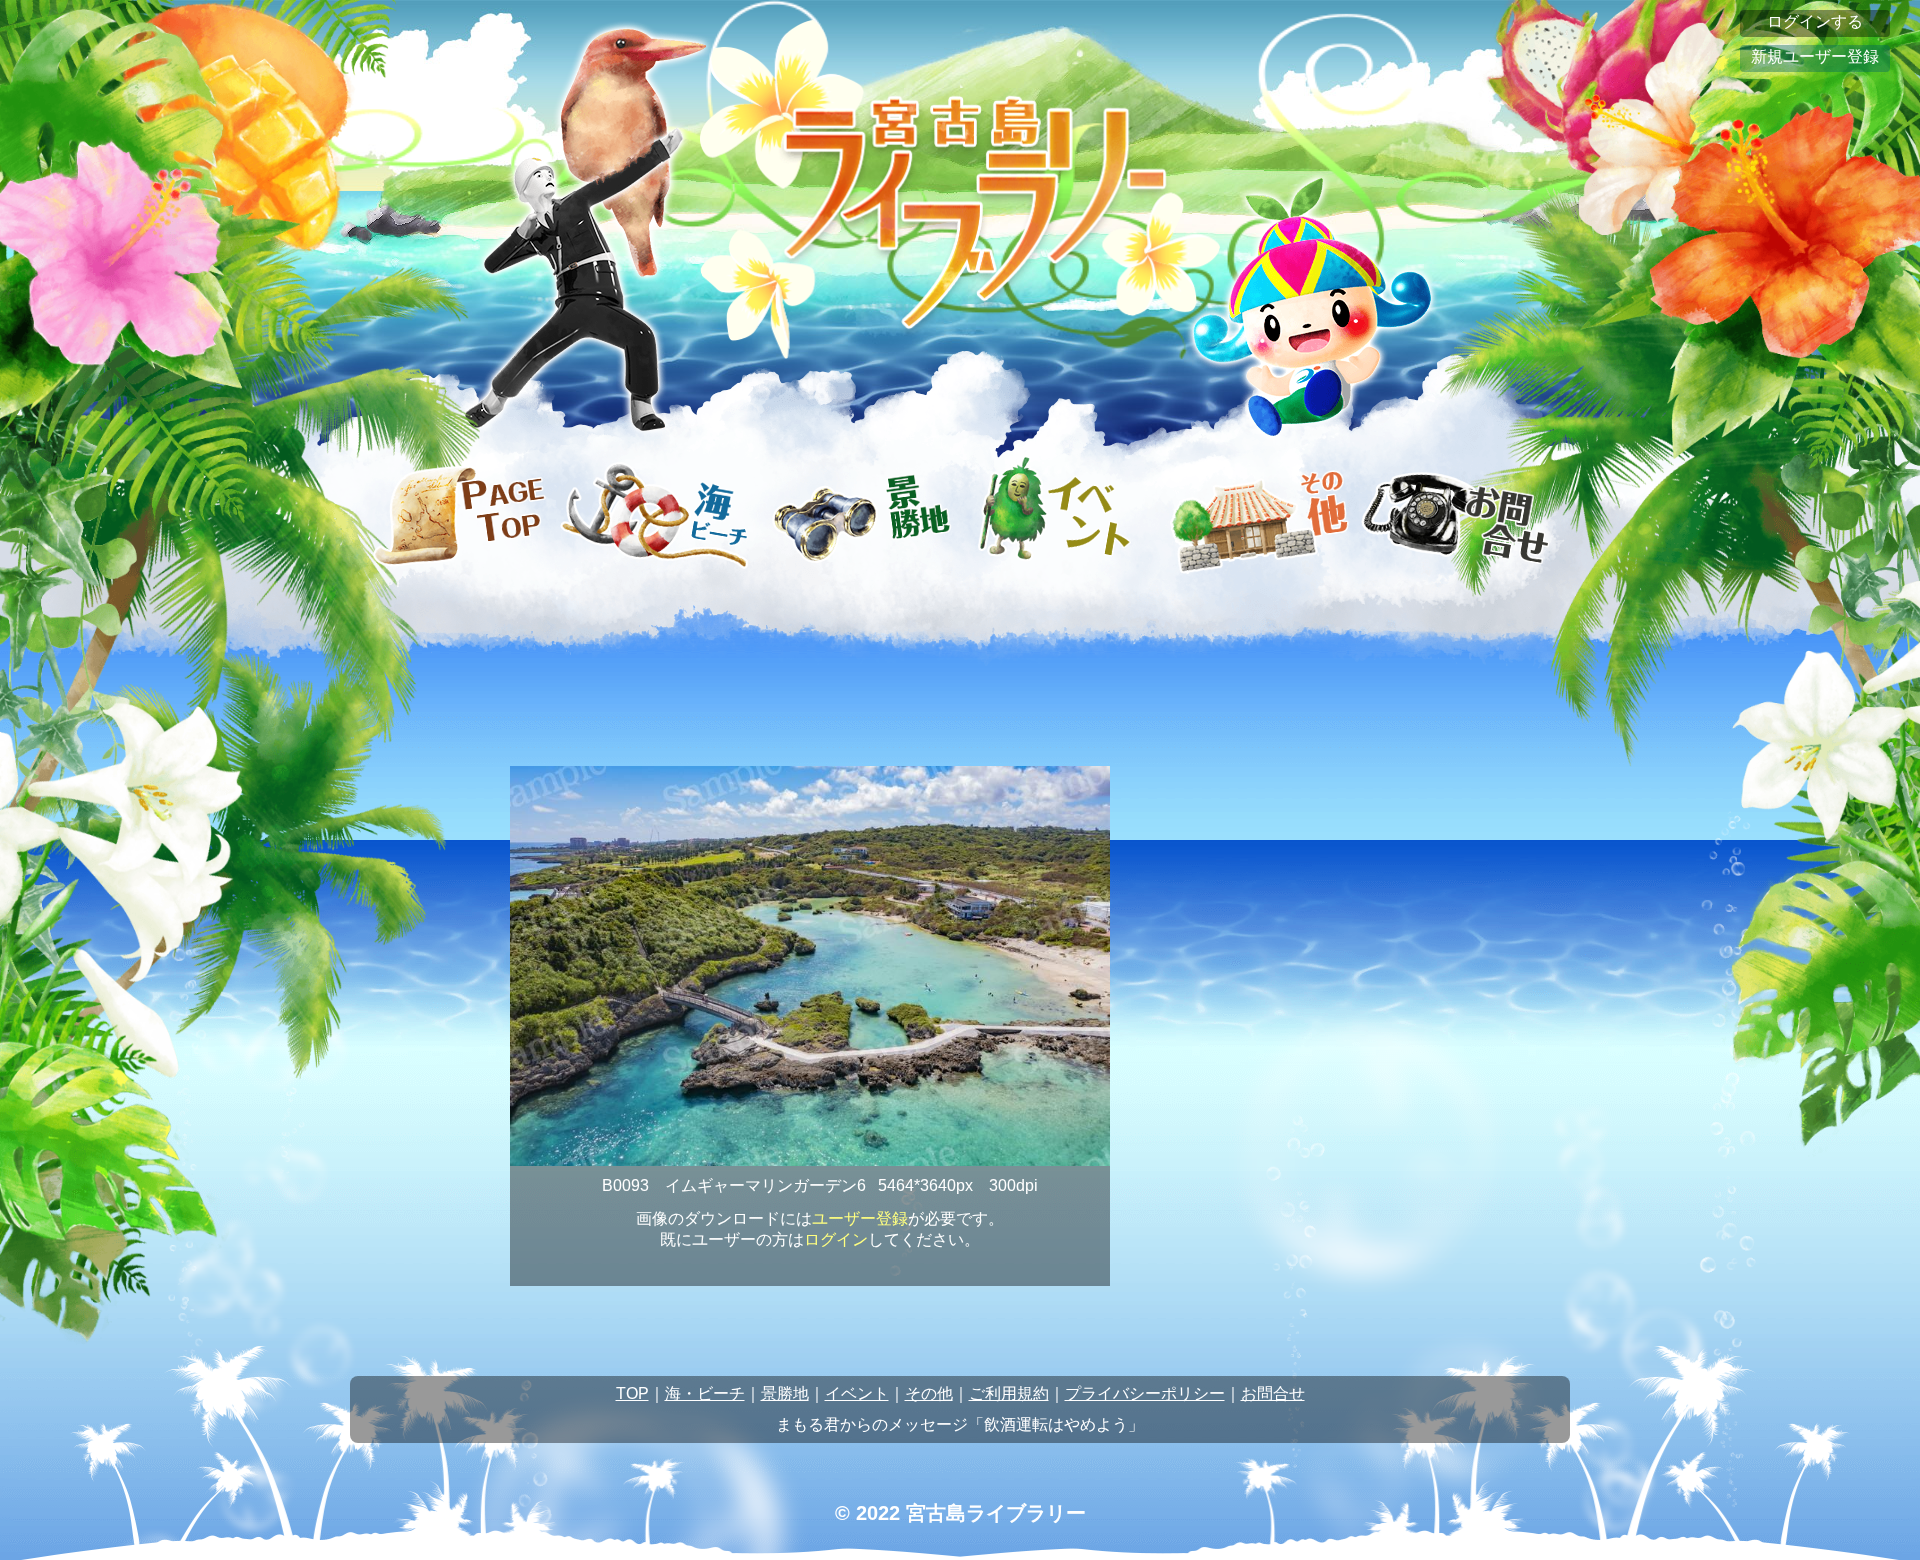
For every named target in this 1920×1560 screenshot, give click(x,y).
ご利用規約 (1009, 1393)
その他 (929, 1393)
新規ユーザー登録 (1815, 56)
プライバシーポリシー (1145, 1393)
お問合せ (1273, 1393)
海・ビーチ (705, 1393)
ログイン (836, 1239)
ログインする (1815, 21)
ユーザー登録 (860, 1218)
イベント (857, 1393)
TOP (632, 1393)
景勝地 (785, 1393)
